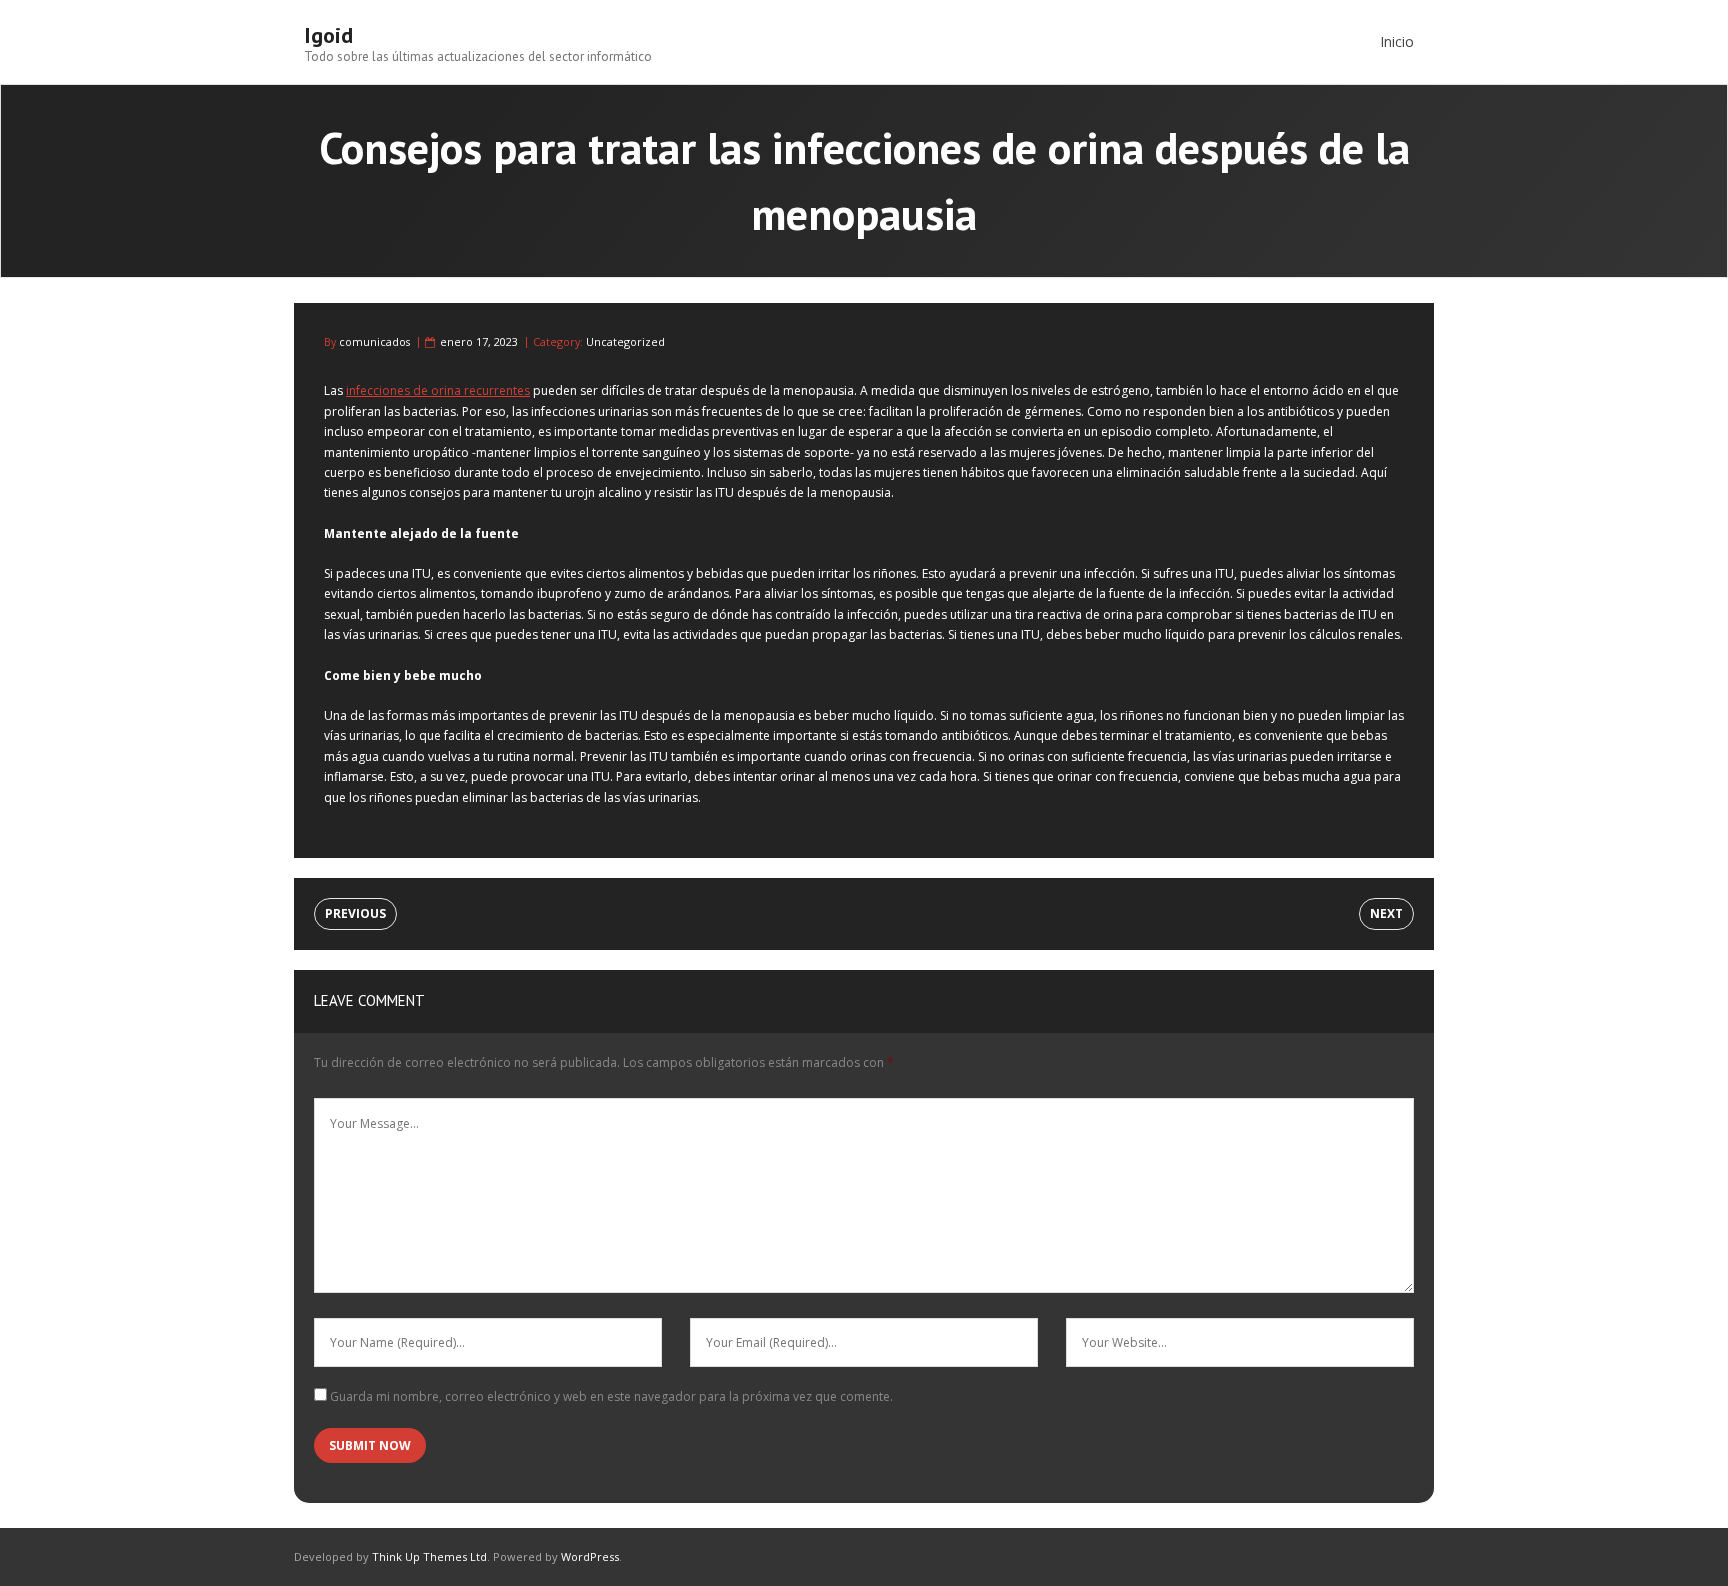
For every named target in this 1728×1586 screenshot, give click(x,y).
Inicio (1397, 41)
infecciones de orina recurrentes (438, 390)
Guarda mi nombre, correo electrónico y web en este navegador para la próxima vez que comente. (611, 1396)
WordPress (590, 1556)
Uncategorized (625, 341)
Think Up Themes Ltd (429, 1556)
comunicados (374, 341)
